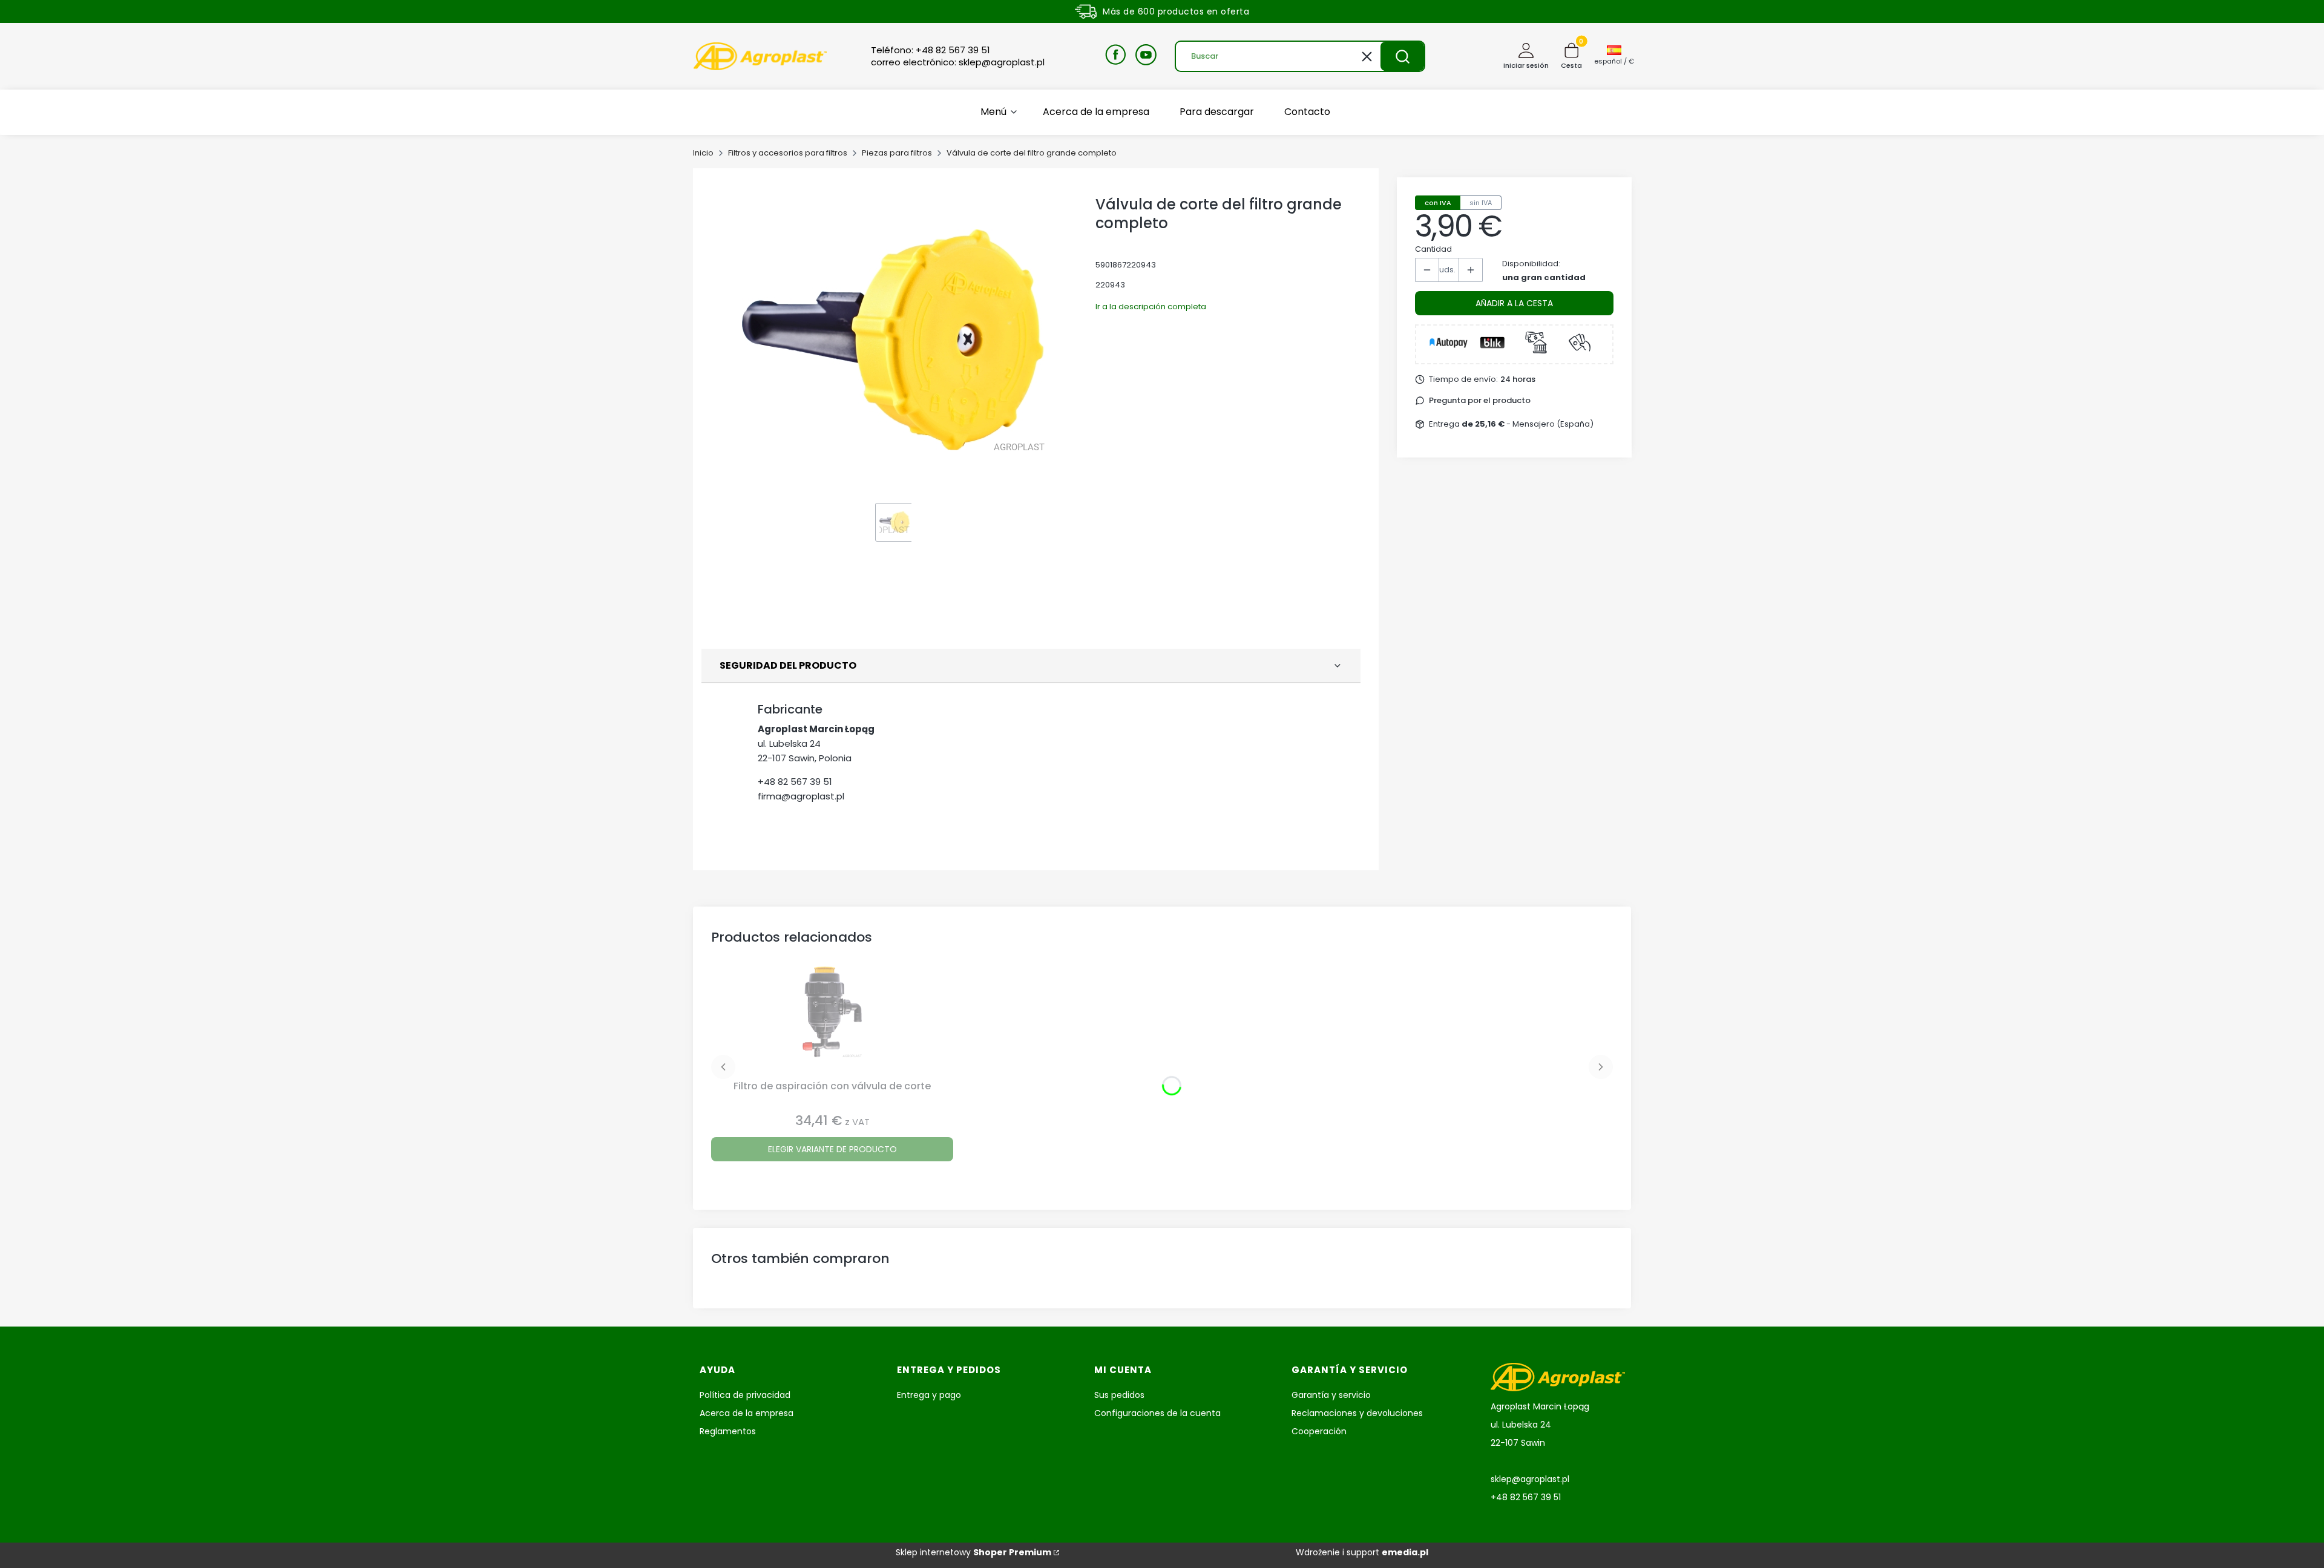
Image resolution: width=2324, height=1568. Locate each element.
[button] (1402, 56)
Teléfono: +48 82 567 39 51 (931, 50)
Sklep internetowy (973, 1552)
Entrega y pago (929, 1395)
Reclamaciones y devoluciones (1357, 1413)
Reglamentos (728, 1431)
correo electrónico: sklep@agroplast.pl (958, 62)
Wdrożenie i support (1362, 1552)
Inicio (703, 153)
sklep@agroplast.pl (1530, 1479)
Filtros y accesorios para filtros (788, 153)
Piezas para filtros (897, 153)
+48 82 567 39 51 (795, 782)
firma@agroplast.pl (801, 796)
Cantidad (1433, 249)
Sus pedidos (1119, 1395)
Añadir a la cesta (1514, 303)
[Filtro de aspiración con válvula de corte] (832, 1021)
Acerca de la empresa (747, 1413)
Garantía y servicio (1331, 1395)
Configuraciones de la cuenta (1157, 1413)
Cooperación (1319, 1431)
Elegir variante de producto (832, 1149)
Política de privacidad (745, 1395)
